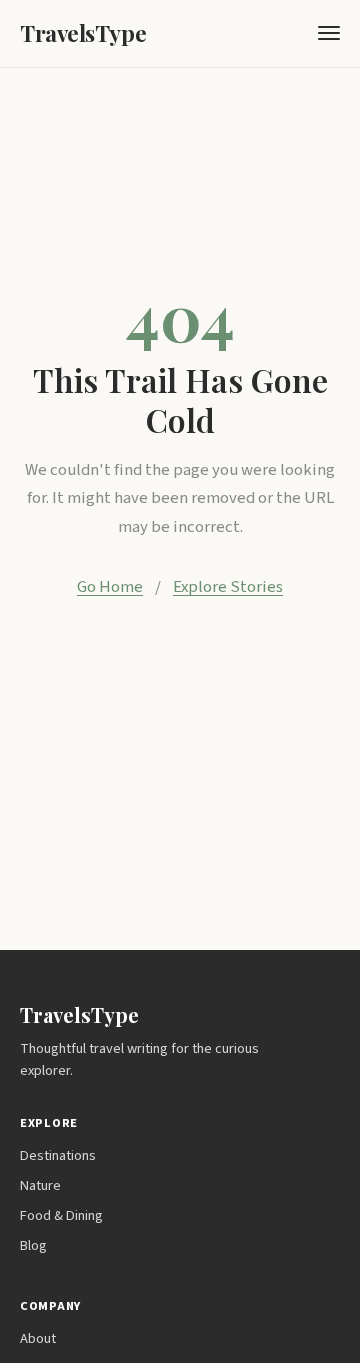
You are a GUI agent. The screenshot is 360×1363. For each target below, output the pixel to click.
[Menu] (329, 33)
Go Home (110, 587)
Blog (33, 1245)
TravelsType (83, 33)
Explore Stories (228, 587)
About (38, 1338)
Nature (40, 1185)
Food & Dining (61, 1215)
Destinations (58, 1155)
